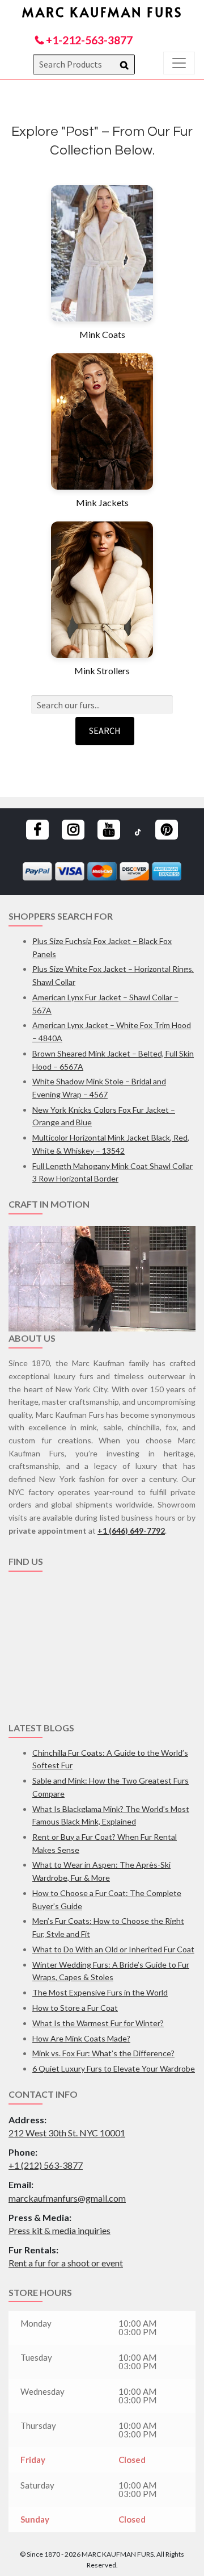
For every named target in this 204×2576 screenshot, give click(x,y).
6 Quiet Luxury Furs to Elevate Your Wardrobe (114, 2068)
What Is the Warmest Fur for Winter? (98, 2023)
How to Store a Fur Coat (75, 2008)
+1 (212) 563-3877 (46, 2165)
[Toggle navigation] (179, 63)
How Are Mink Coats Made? (81, 2038)
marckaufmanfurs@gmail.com (67, 2198)
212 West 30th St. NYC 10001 (67, 2133)
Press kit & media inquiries (59, 2230)
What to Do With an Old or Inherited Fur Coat (113, 1949)
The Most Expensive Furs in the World (100, 1992)
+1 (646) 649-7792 (131, 1531)
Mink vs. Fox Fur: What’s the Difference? (103, 2053)
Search (105, 730)
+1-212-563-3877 (88, 40)
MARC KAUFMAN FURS (102, 12)
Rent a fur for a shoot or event (66, 2263)
